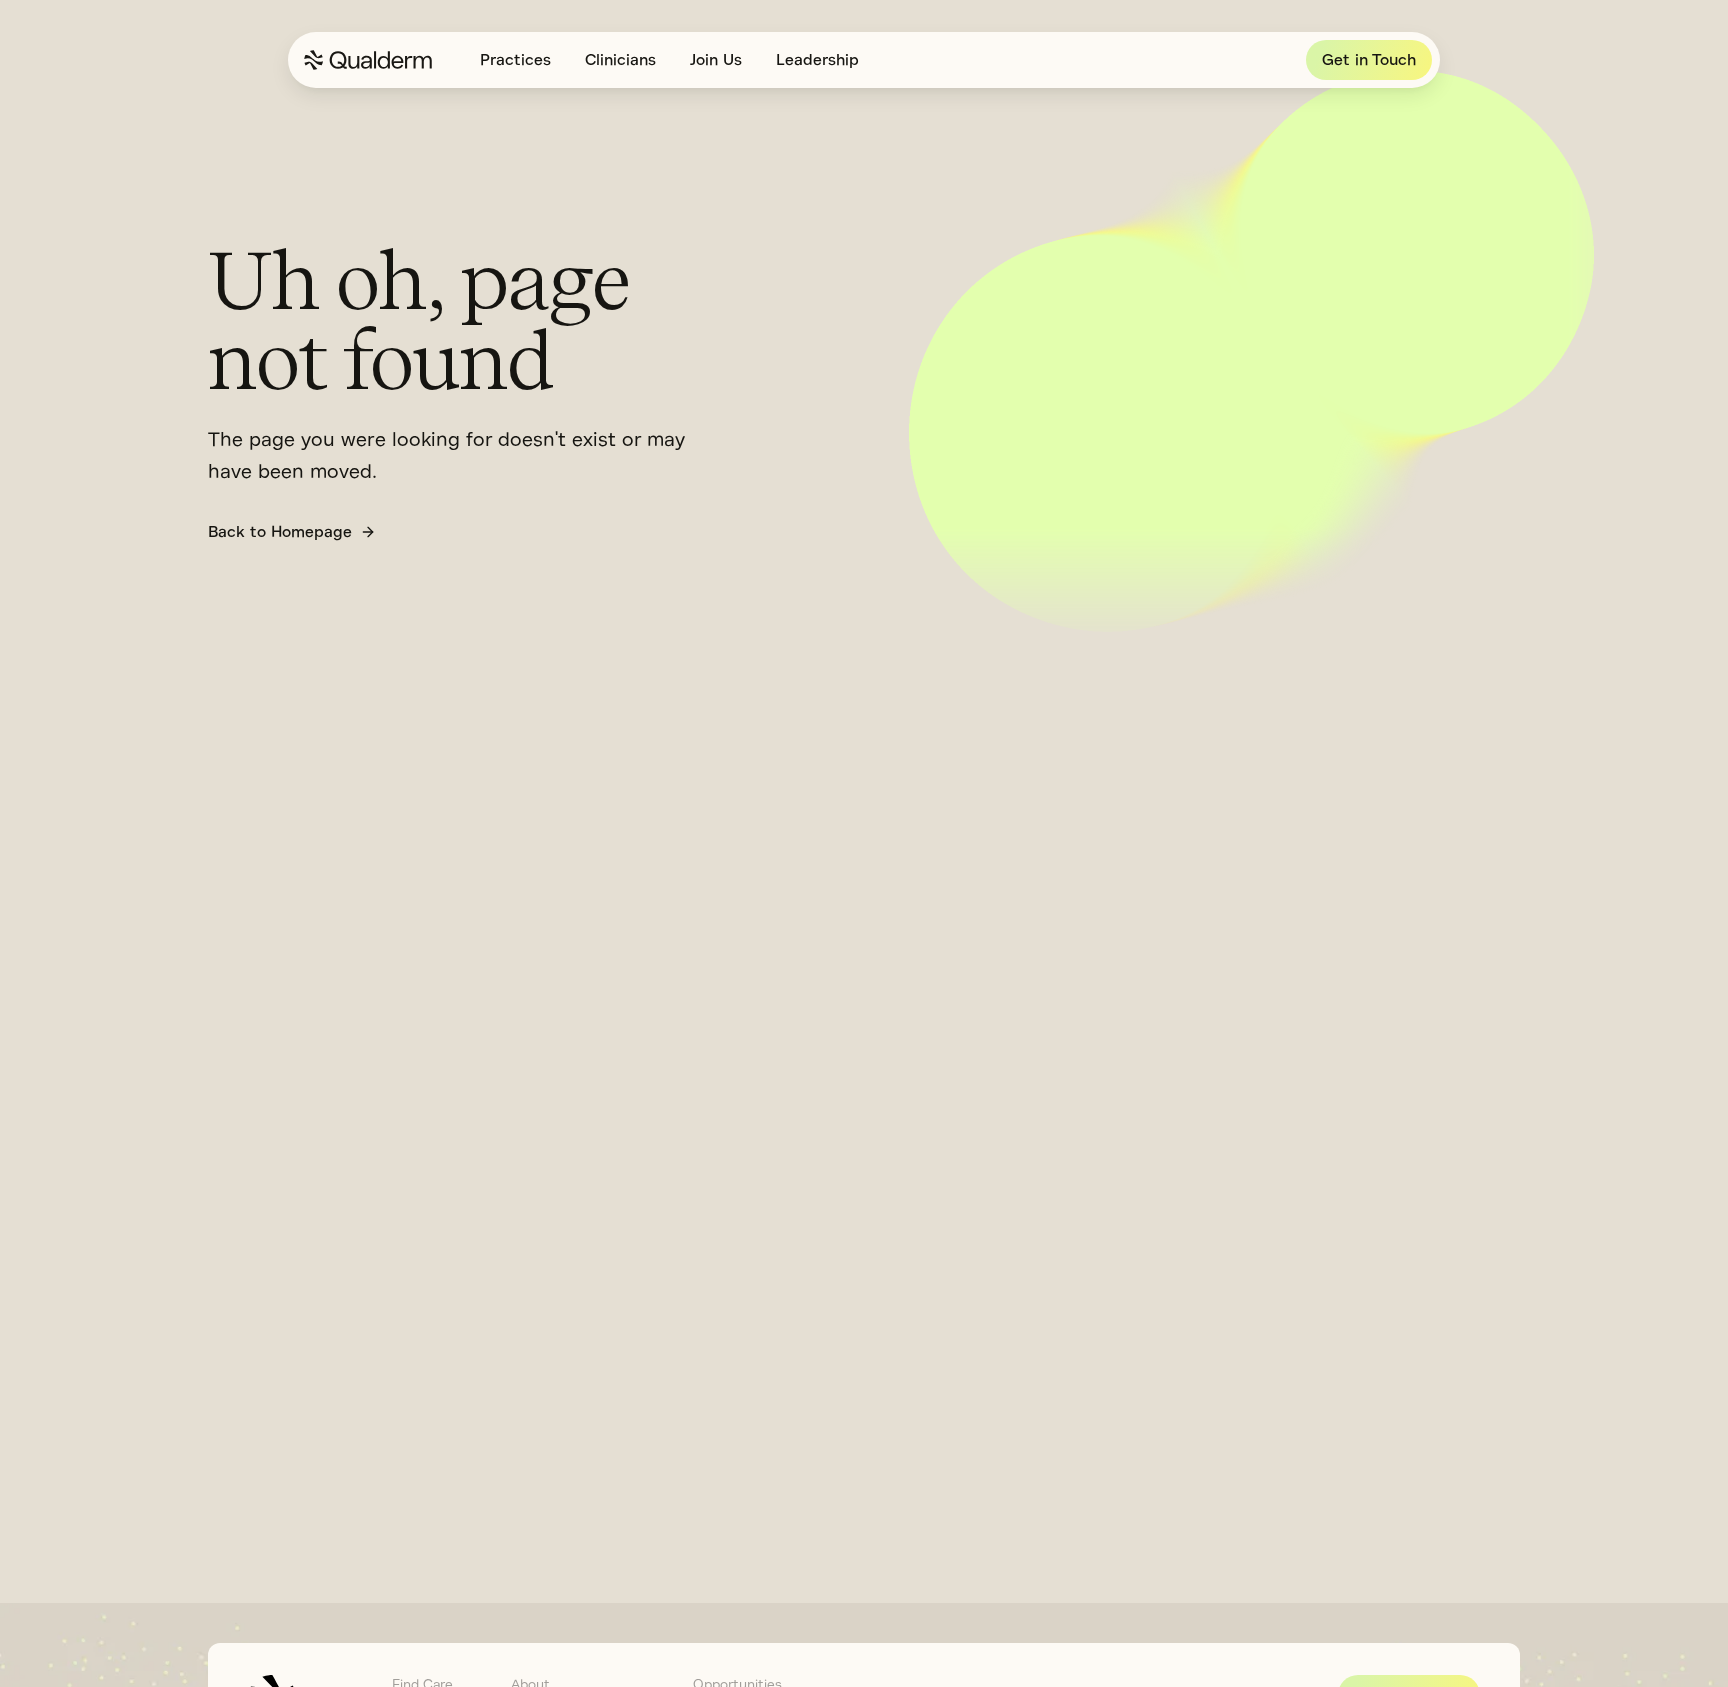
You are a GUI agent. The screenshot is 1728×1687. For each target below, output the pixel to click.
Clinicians (620, 60)
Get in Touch (1369, 60)
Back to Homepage (280, 532)
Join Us (716, 60)
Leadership (817, 60)
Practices (515, 60)
